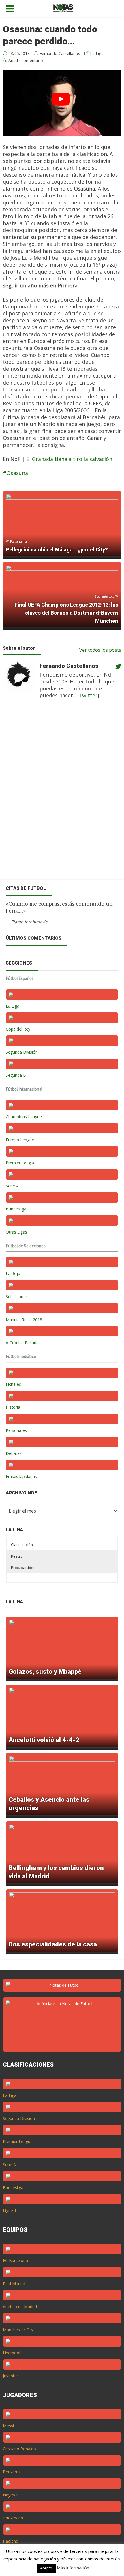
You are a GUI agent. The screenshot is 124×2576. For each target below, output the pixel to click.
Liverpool (12, 2353)
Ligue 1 (10, 2211)
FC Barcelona (15, 2260)
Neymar (10, 2495)
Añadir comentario (26, 60)
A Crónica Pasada (22, 1343)
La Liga (97, 53)
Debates (14, 1453)
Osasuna (17, 473)
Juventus (11, 2376)
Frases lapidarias (21, 1476)
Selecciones (17, 1297)
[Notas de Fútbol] (63, 7)
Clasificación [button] (22, 1545)
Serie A (12, 1186)
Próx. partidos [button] (23, 1568)
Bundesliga (16, 1209)
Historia (13, 1407)
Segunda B (16, 1075)
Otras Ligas (16, 1232)
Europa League (20, 1140)
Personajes (16, 1430)
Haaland (11, 2541)
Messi (8, 2426)
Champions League (24, 1117)
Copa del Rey (18, 1029)
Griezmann (13, 2518)
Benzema (12, 2472)
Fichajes (13, 1384)
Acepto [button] (46, 2568)
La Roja (13, 1273)
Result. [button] (17, 1556)
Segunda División (22, 1052)
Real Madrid (14, 2284)
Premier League (21, 1163)
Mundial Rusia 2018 (24, 1320)
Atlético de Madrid (20, 2307)
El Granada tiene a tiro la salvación (69, 459)
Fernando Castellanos (60, 53)
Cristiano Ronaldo (19, 2449)
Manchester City (18, 2330)
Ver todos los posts (100, 650)
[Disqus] (59, 793)
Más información (73, 2568)
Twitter (87, 695)
